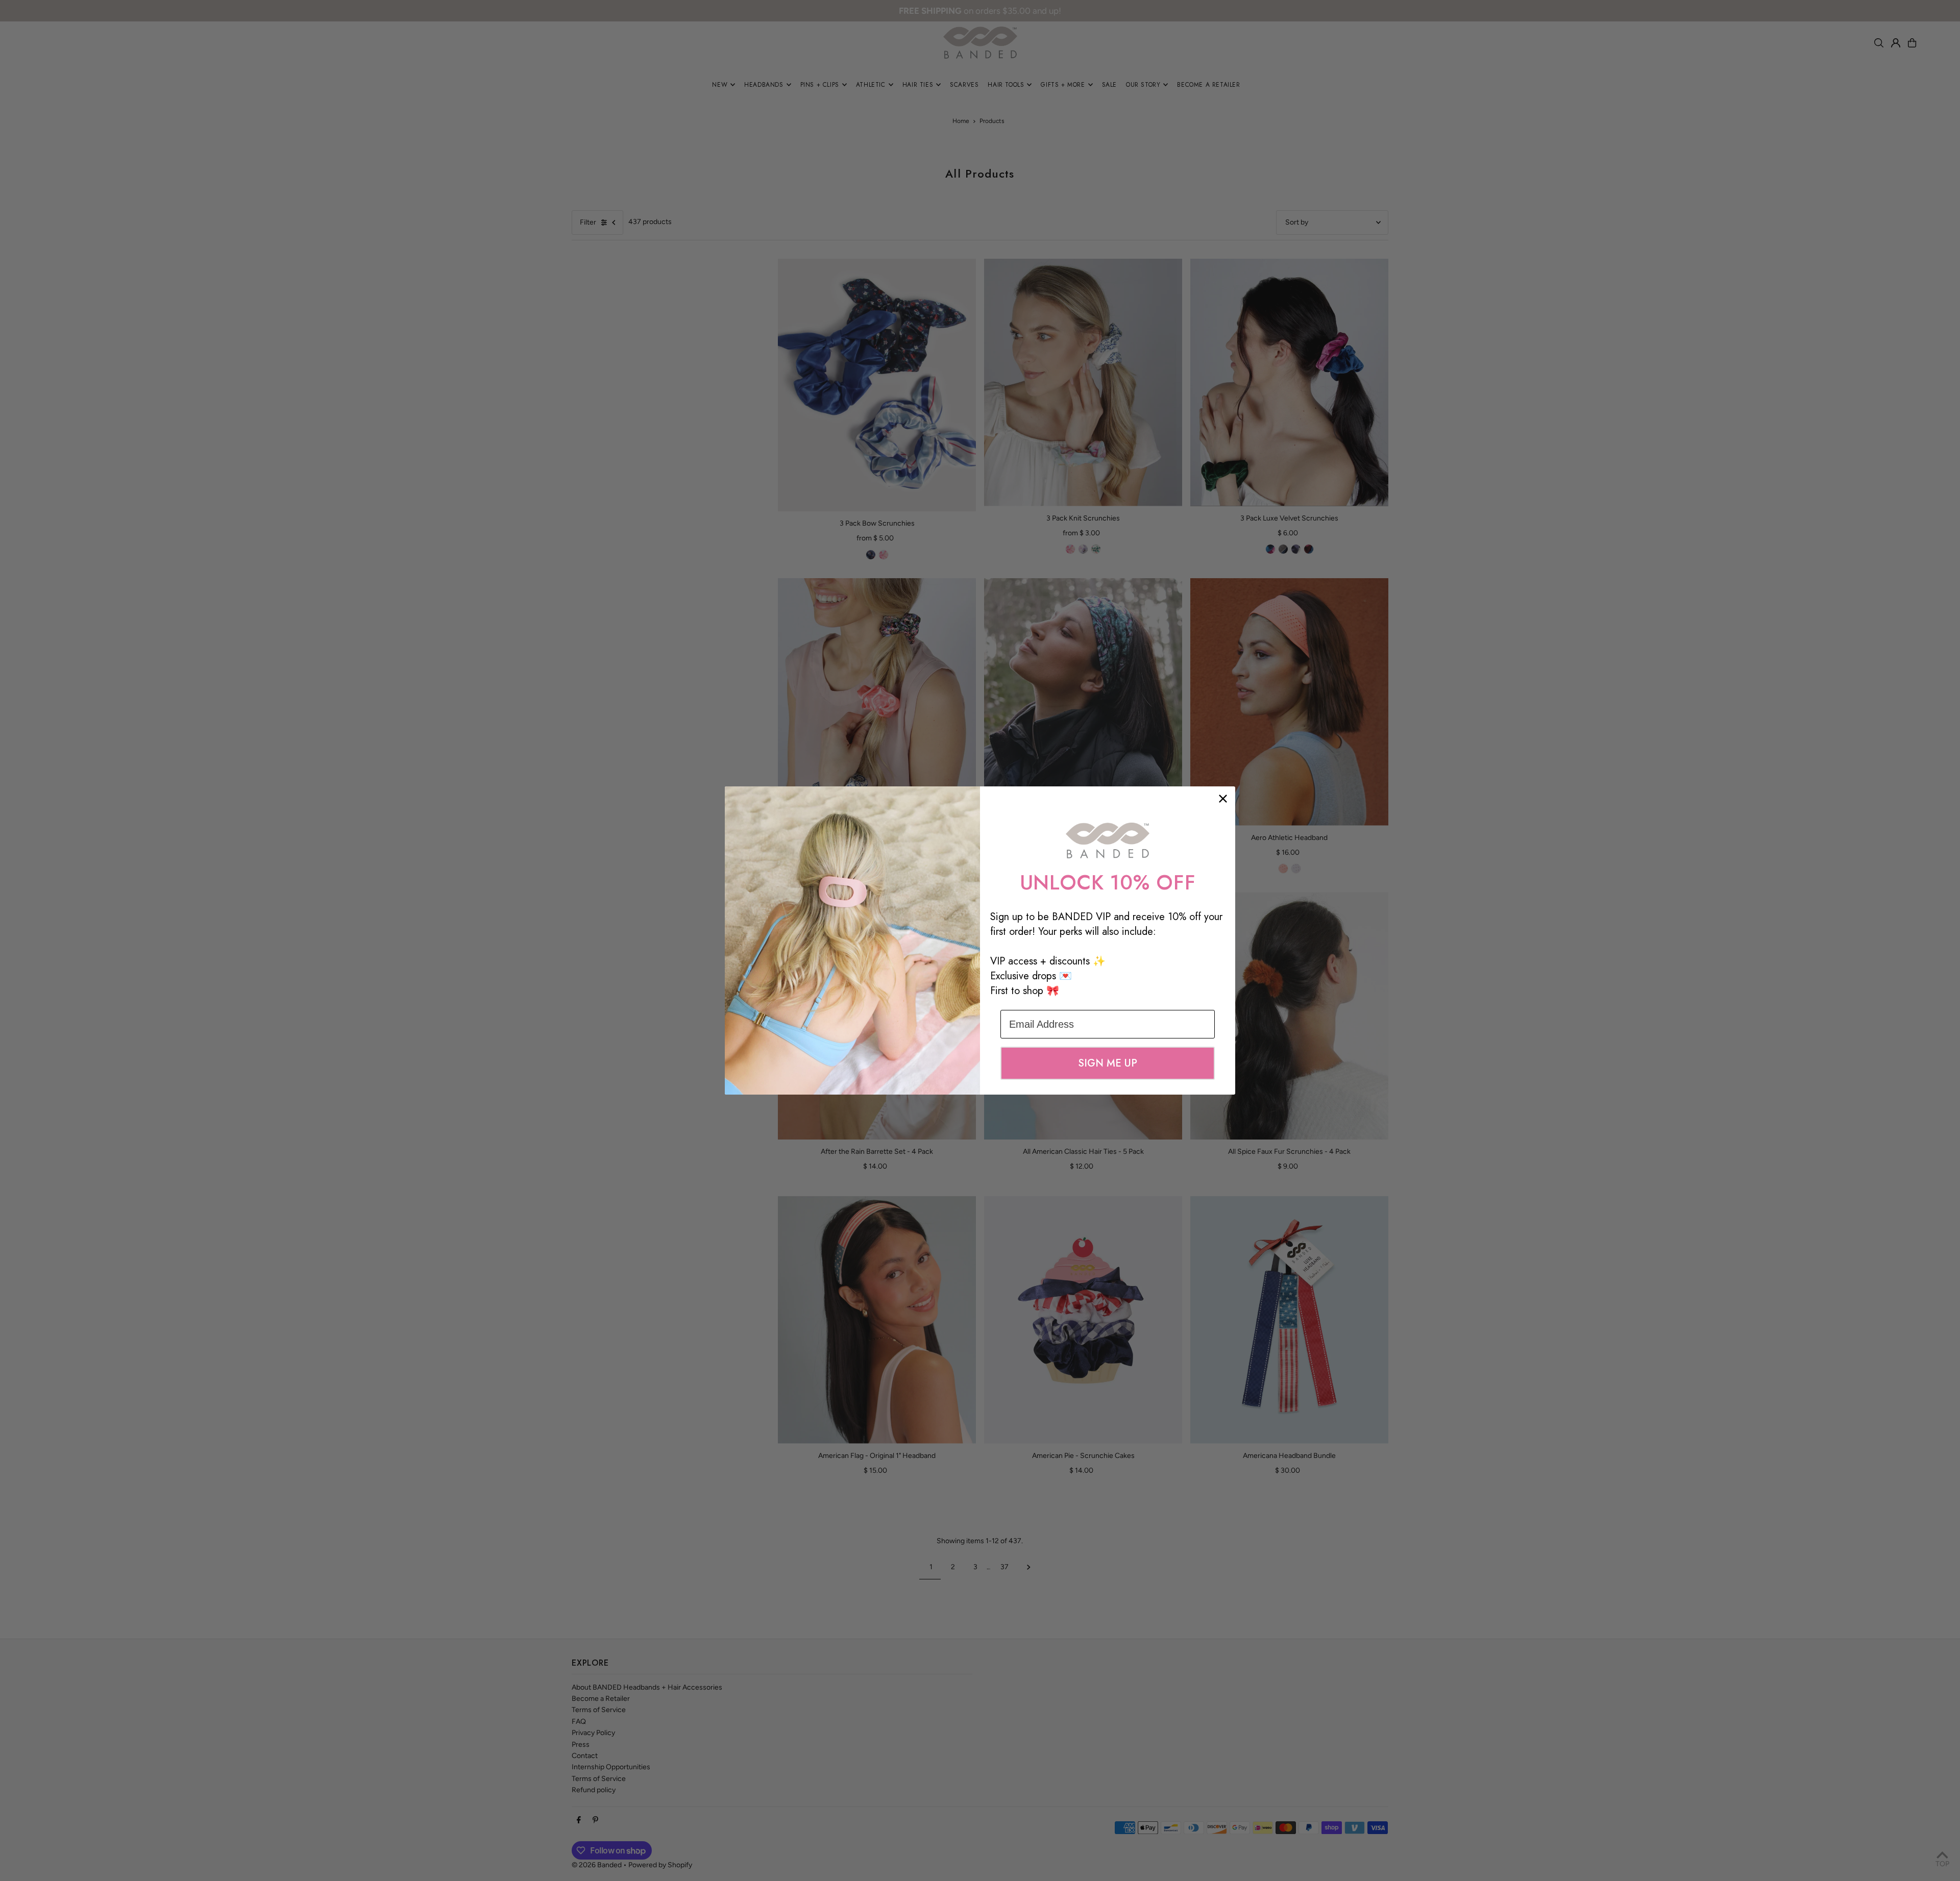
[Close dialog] (1223, 799)
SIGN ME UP (1108, 1063)
